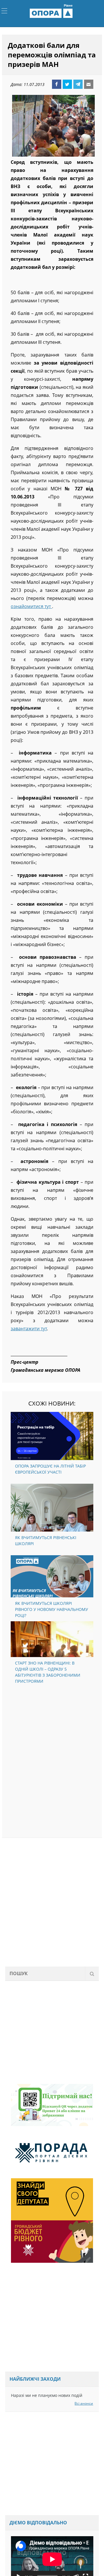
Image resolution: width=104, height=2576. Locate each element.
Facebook (57, 84)
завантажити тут (29, 1329)
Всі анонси (84, 2403)
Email (89, 84)
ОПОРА (52, 13)
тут (48, 606)
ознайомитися (28, 606)
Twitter (67, 84)
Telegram (78, 84)
